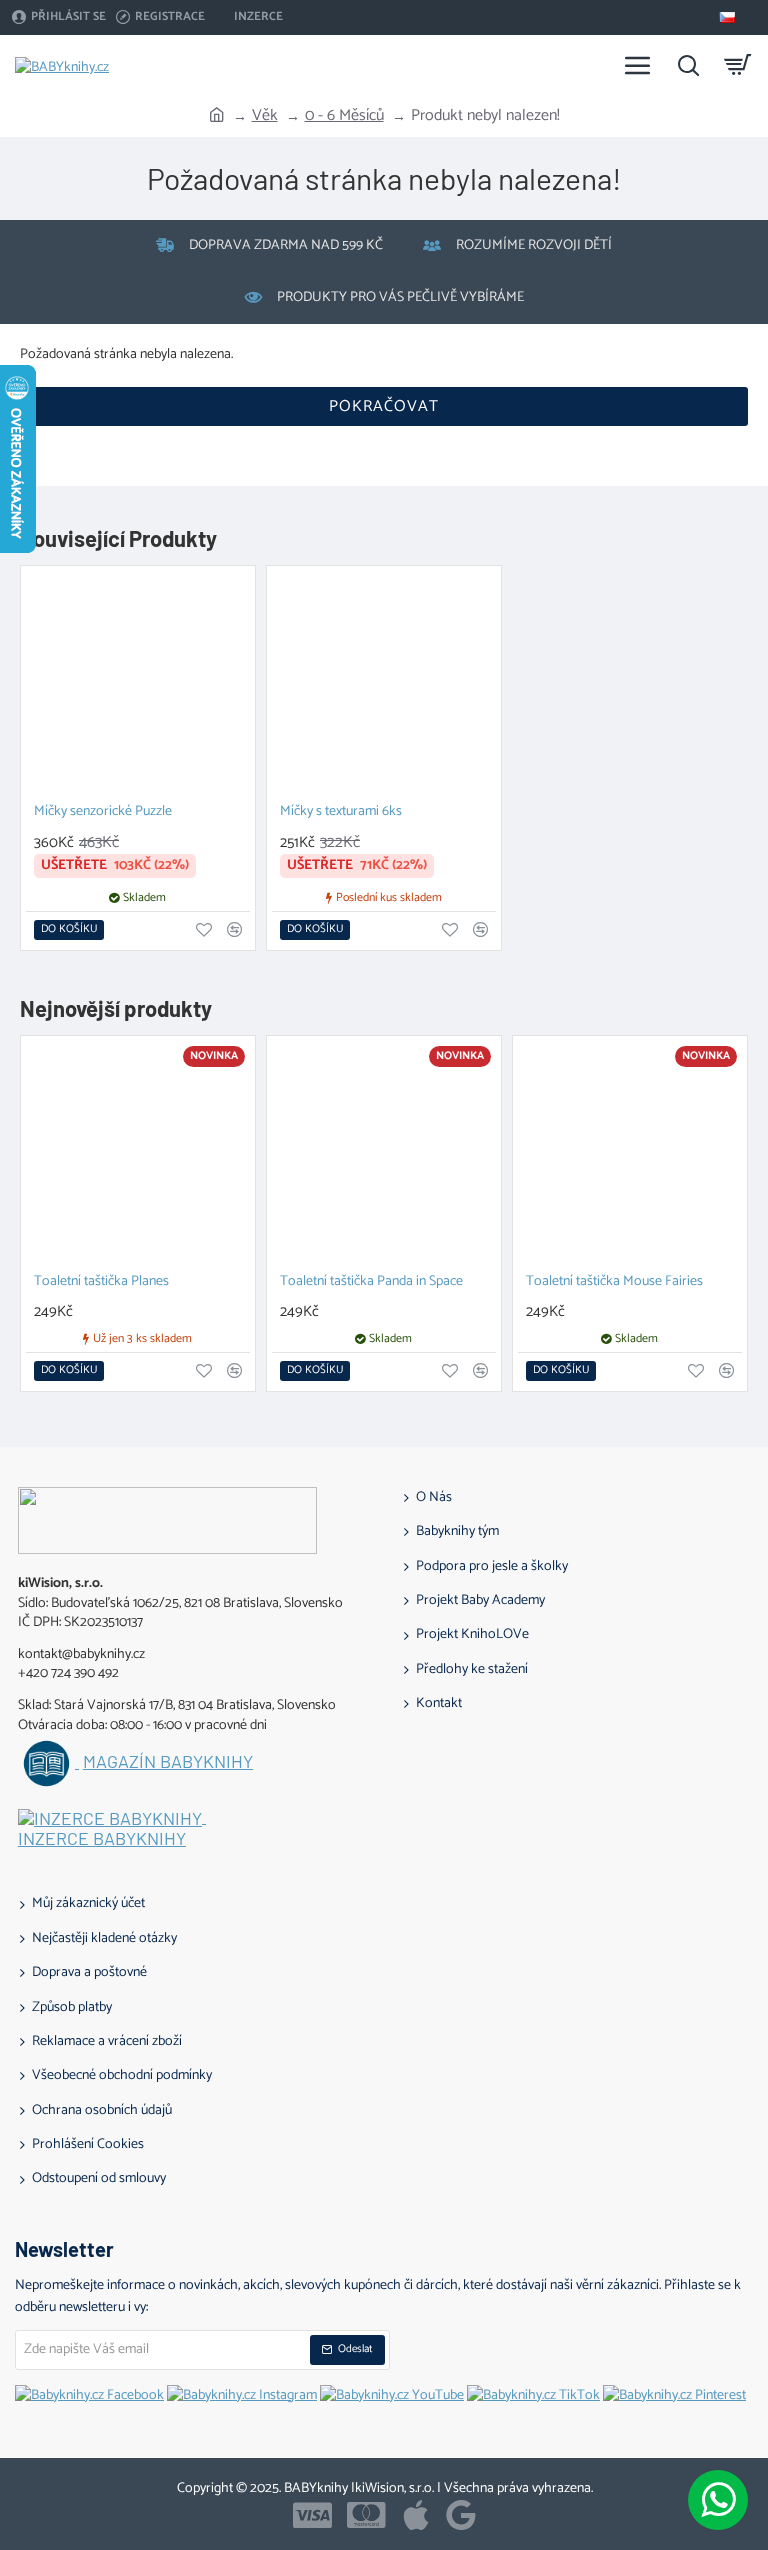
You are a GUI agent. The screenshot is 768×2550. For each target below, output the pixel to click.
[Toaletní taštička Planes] (138, 1153)
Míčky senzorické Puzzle (103, 812)
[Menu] (638, 65)
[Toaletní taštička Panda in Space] (384, 1153)
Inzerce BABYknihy (102, 1839)
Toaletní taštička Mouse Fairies (614, 1282)
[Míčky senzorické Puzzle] (138, 683)
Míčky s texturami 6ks (341, 812)
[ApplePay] (416, 2515)
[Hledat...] (688, 65)
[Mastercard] (366, 2515)
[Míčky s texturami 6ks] (384, 683)
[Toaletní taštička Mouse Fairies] (630, 1153)
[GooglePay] (461, 2515)
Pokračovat (384, 406)
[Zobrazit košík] (738, 65)
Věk (265, 116)
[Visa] (312, 2515)
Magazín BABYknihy (168, 1762)
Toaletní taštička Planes (101, 1282)
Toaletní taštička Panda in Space (371, 1282)
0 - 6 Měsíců (344, 116)
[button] (69, 930)
